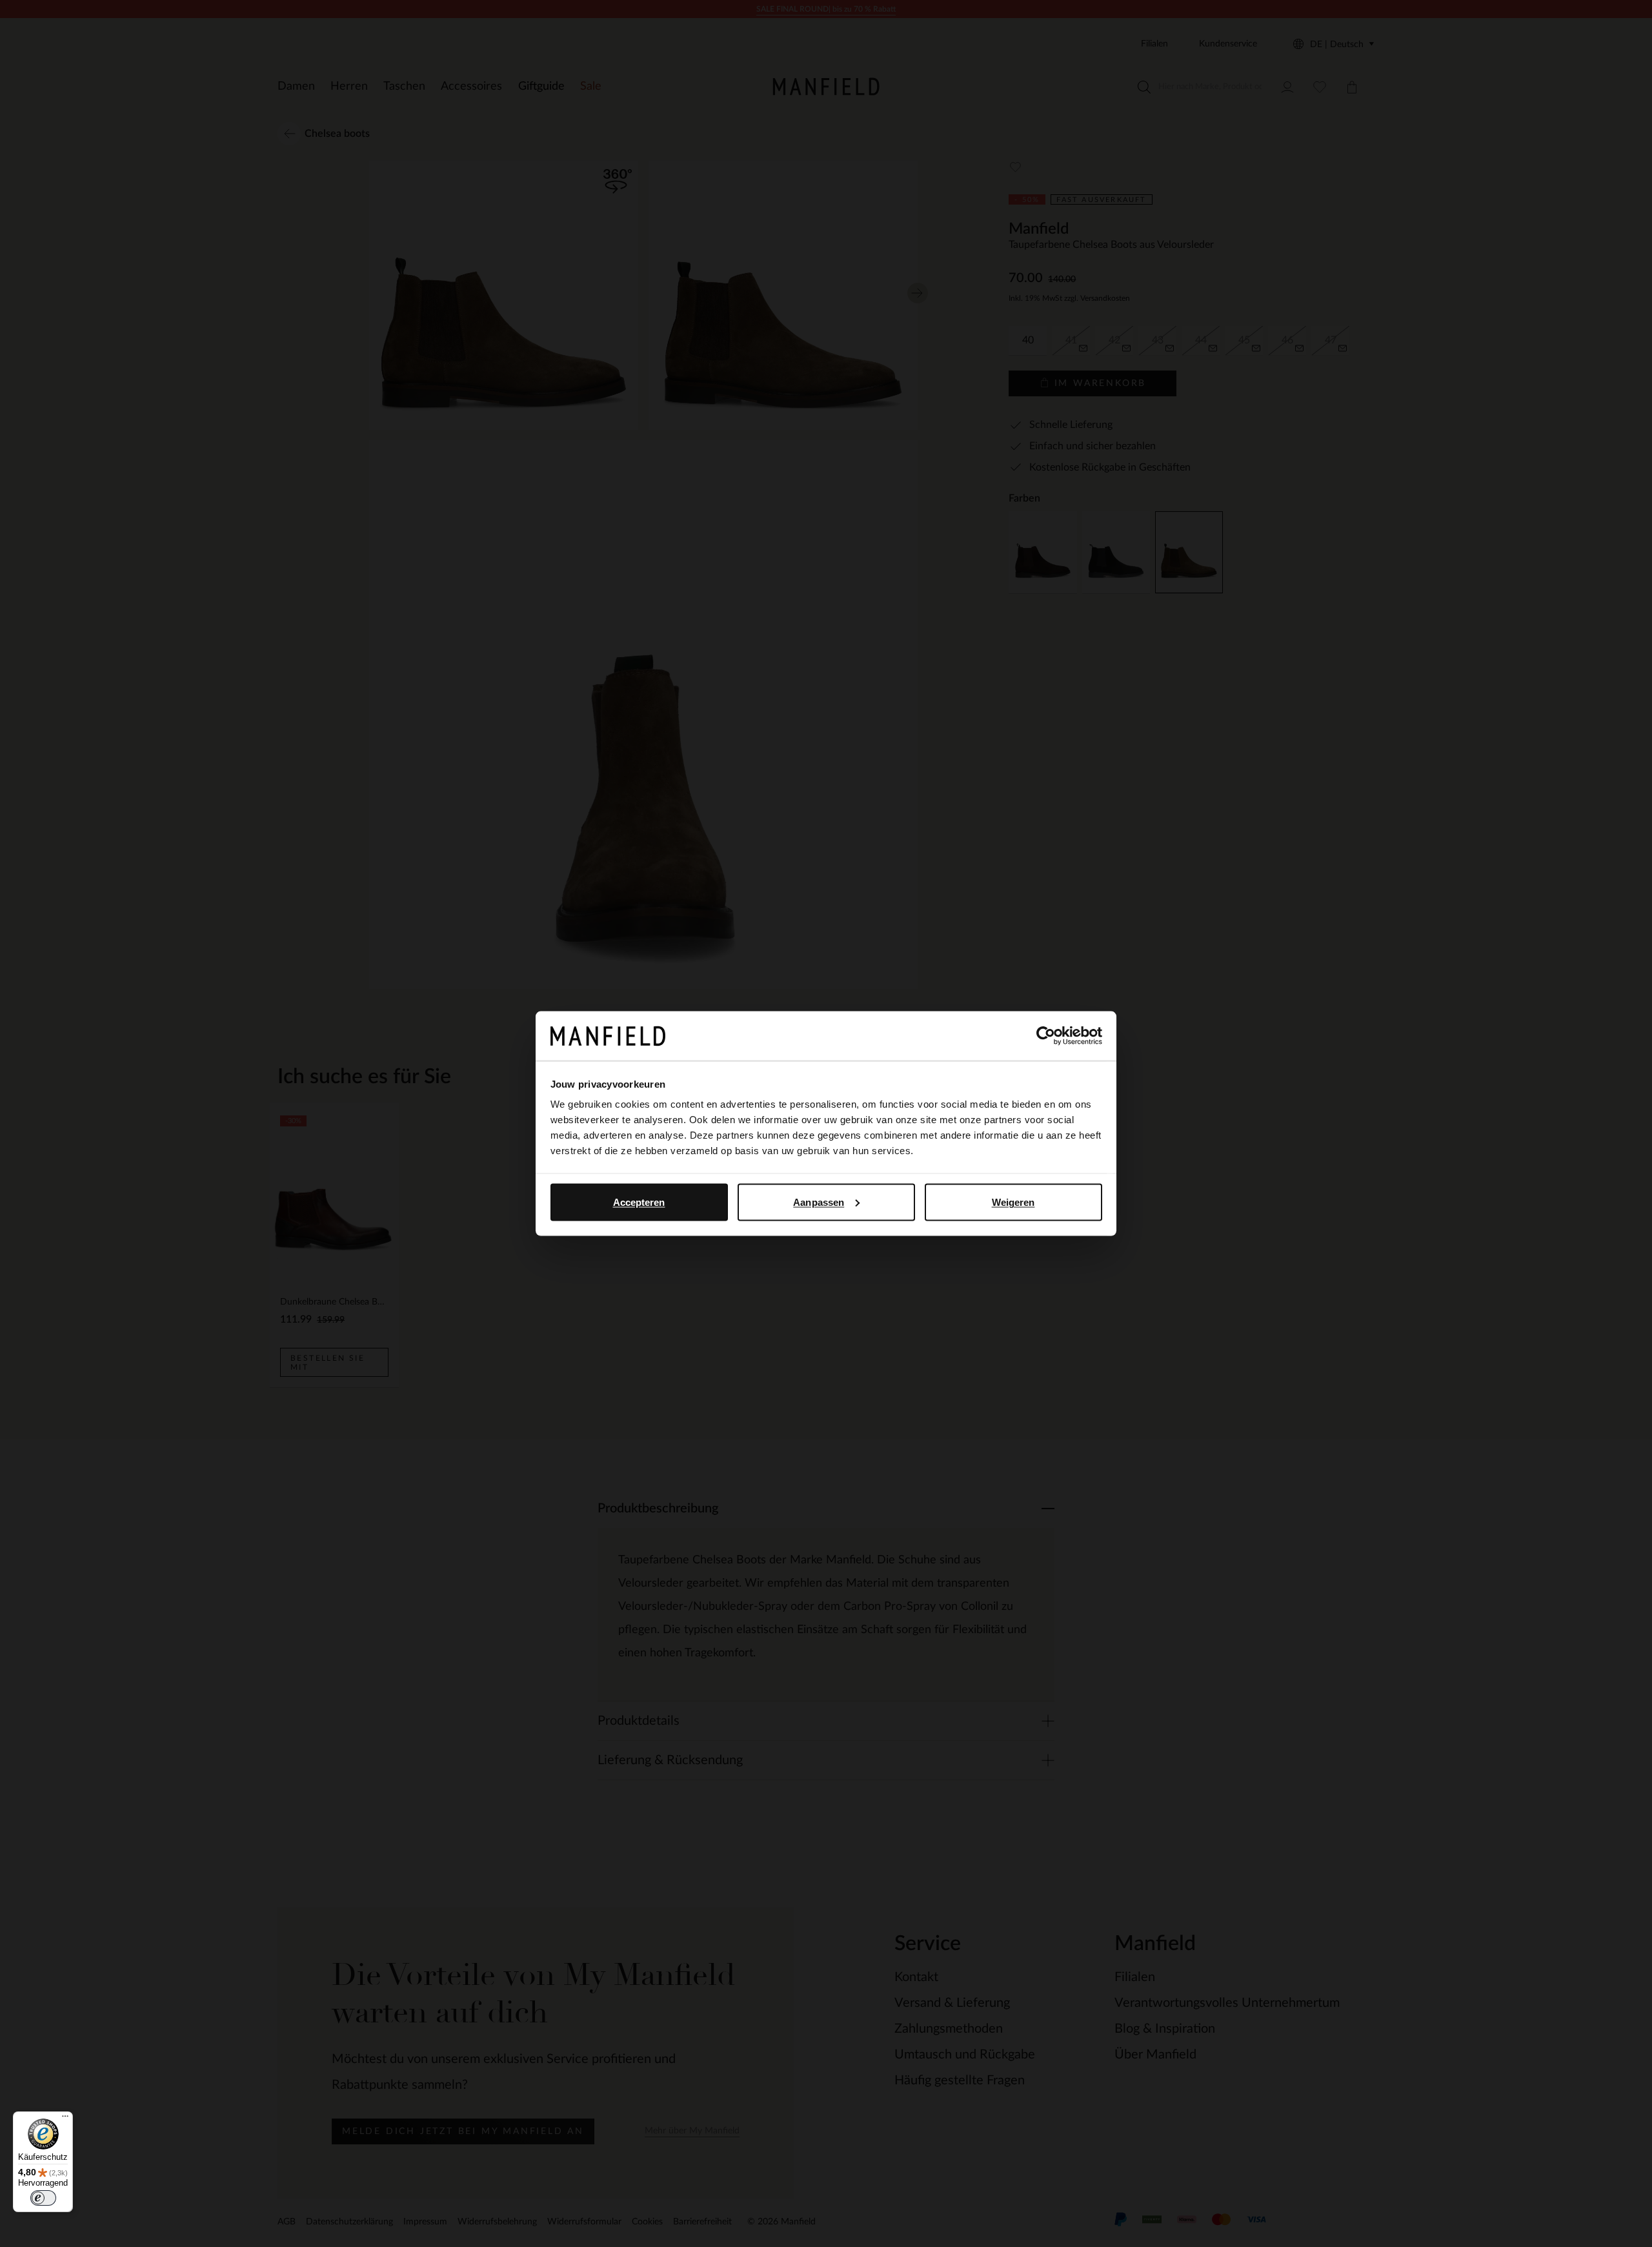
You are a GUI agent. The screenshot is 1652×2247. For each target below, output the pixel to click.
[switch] (43, 2198)
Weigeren (1013, 1202)
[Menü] (65, 2119)
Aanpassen (819, 1202)
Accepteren (639, 1202)
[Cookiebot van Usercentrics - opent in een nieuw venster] (1046, 1036)
